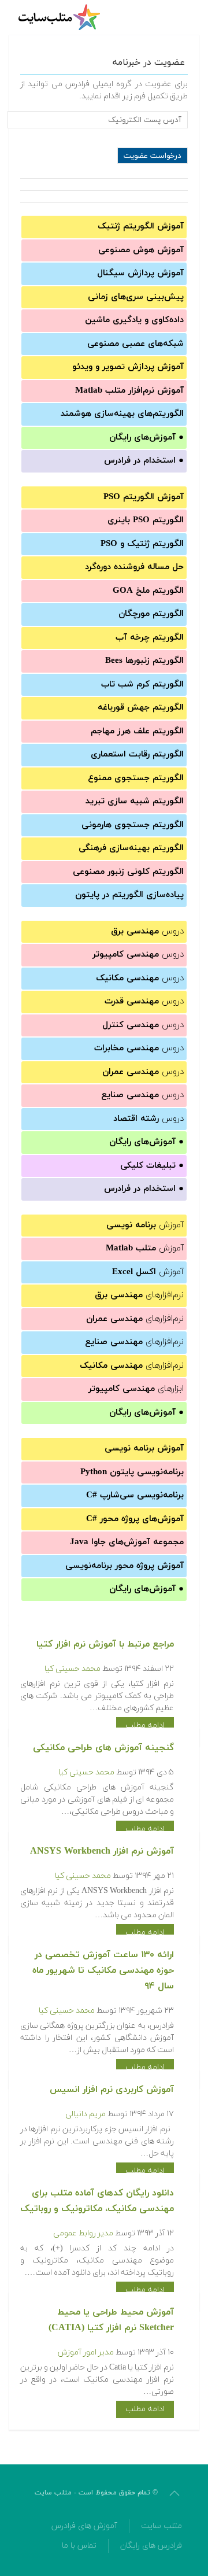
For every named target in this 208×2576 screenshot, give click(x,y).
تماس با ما (79, 2546)
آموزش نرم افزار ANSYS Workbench (102, 1851)
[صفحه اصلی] (61, 17)
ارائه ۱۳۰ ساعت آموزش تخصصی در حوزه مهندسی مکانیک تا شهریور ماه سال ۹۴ (103, 1970)
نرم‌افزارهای (139, 1295)
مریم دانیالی (86, 2114)
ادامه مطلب (145, 1726)
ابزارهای (136, 1389)
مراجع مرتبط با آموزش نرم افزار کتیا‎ (105, 1644)
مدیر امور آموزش (86, 2352)
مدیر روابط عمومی (83, 2233)
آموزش (145, 1225)
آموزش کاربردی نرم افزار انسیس (112, 2090)
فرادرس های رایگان (151, 2546)
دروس (147, 931)
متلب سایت (161, 2526)
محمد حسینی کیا (73, 1669)
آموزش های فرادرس (84, 2526)
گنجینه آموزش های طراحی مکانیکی (103, 1748)
